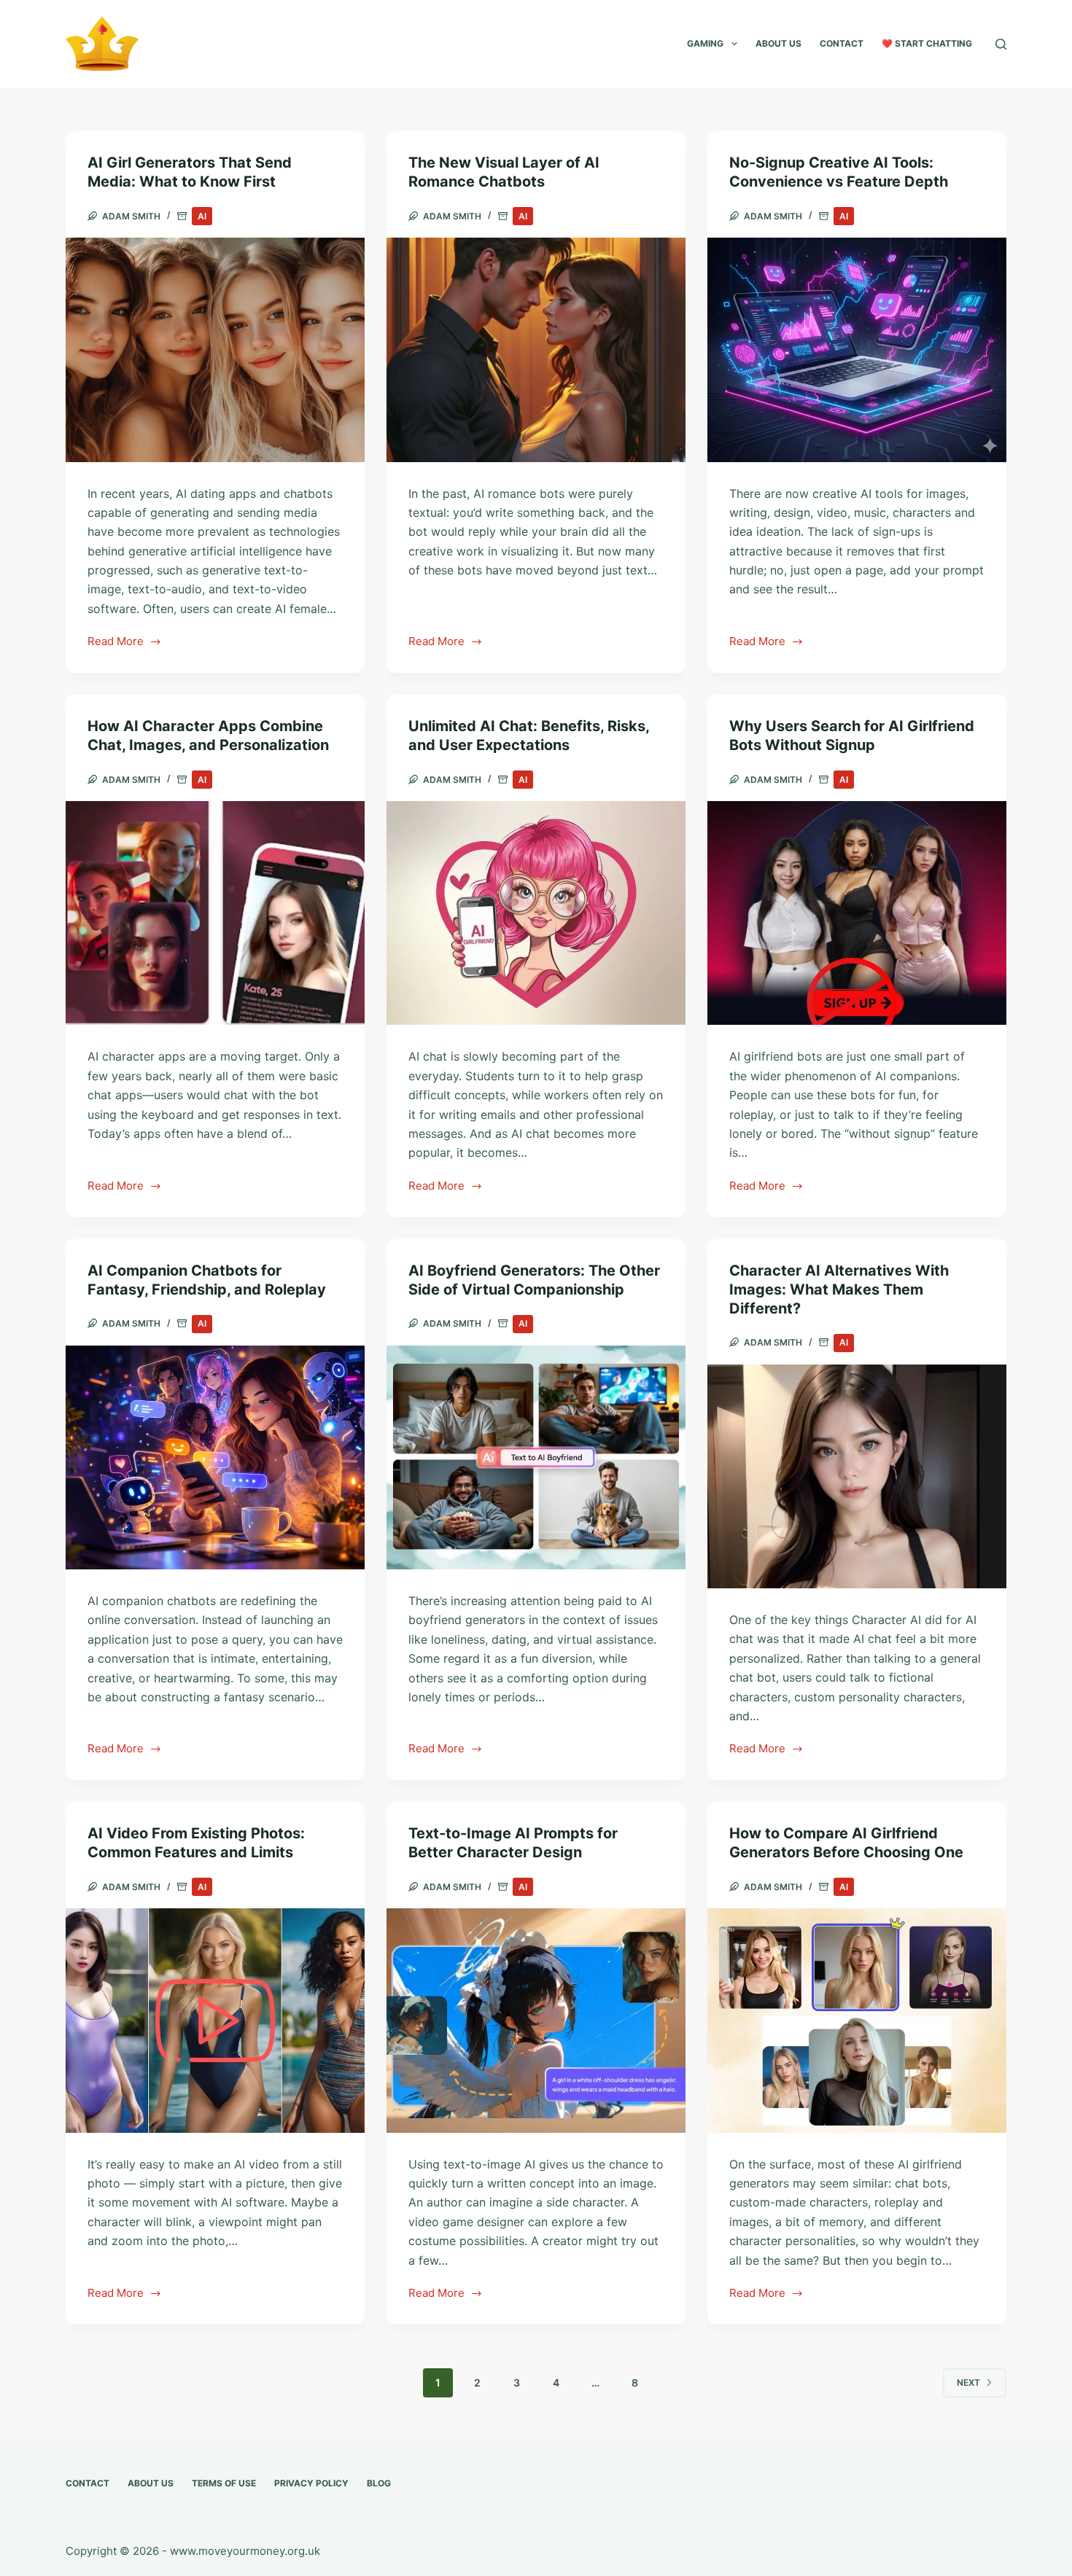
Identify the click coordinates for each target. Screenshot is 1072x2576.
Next (968, 2382)
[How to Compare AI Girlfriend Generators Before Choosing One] (857, 2021)
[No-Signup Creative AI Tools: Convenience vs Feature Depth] (857, 350)
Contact (842, 43)
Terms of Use (224, 2483)
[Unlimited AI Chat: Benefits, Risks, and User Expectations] (536, 913)
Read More (116, 643)
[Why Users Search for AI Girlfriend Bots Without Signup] (857, 913)
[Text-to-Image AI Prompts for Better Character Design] (536, 2021)
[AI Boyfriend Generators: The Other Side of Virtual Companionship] (536, 1458)
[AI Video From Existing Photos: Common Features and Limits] (215, 2021)
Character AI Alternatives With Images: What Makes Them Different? (839, 1289)
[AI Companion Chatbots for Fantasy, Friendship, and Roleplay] (215, 1458)
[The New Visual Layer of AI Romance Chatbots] (536, 350)
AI (202, 216)
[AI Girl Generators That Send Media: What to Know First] (215, 350)
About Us (778, 43)
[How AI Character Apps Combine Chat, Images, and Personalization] (215, 913)
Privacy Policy (311, 2483)
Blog (379, 2483)
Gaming (705, 43)
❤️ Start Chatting (927, 43)
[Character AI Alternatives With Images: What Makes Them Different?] (857, 1477)
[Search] (1001, 44)
